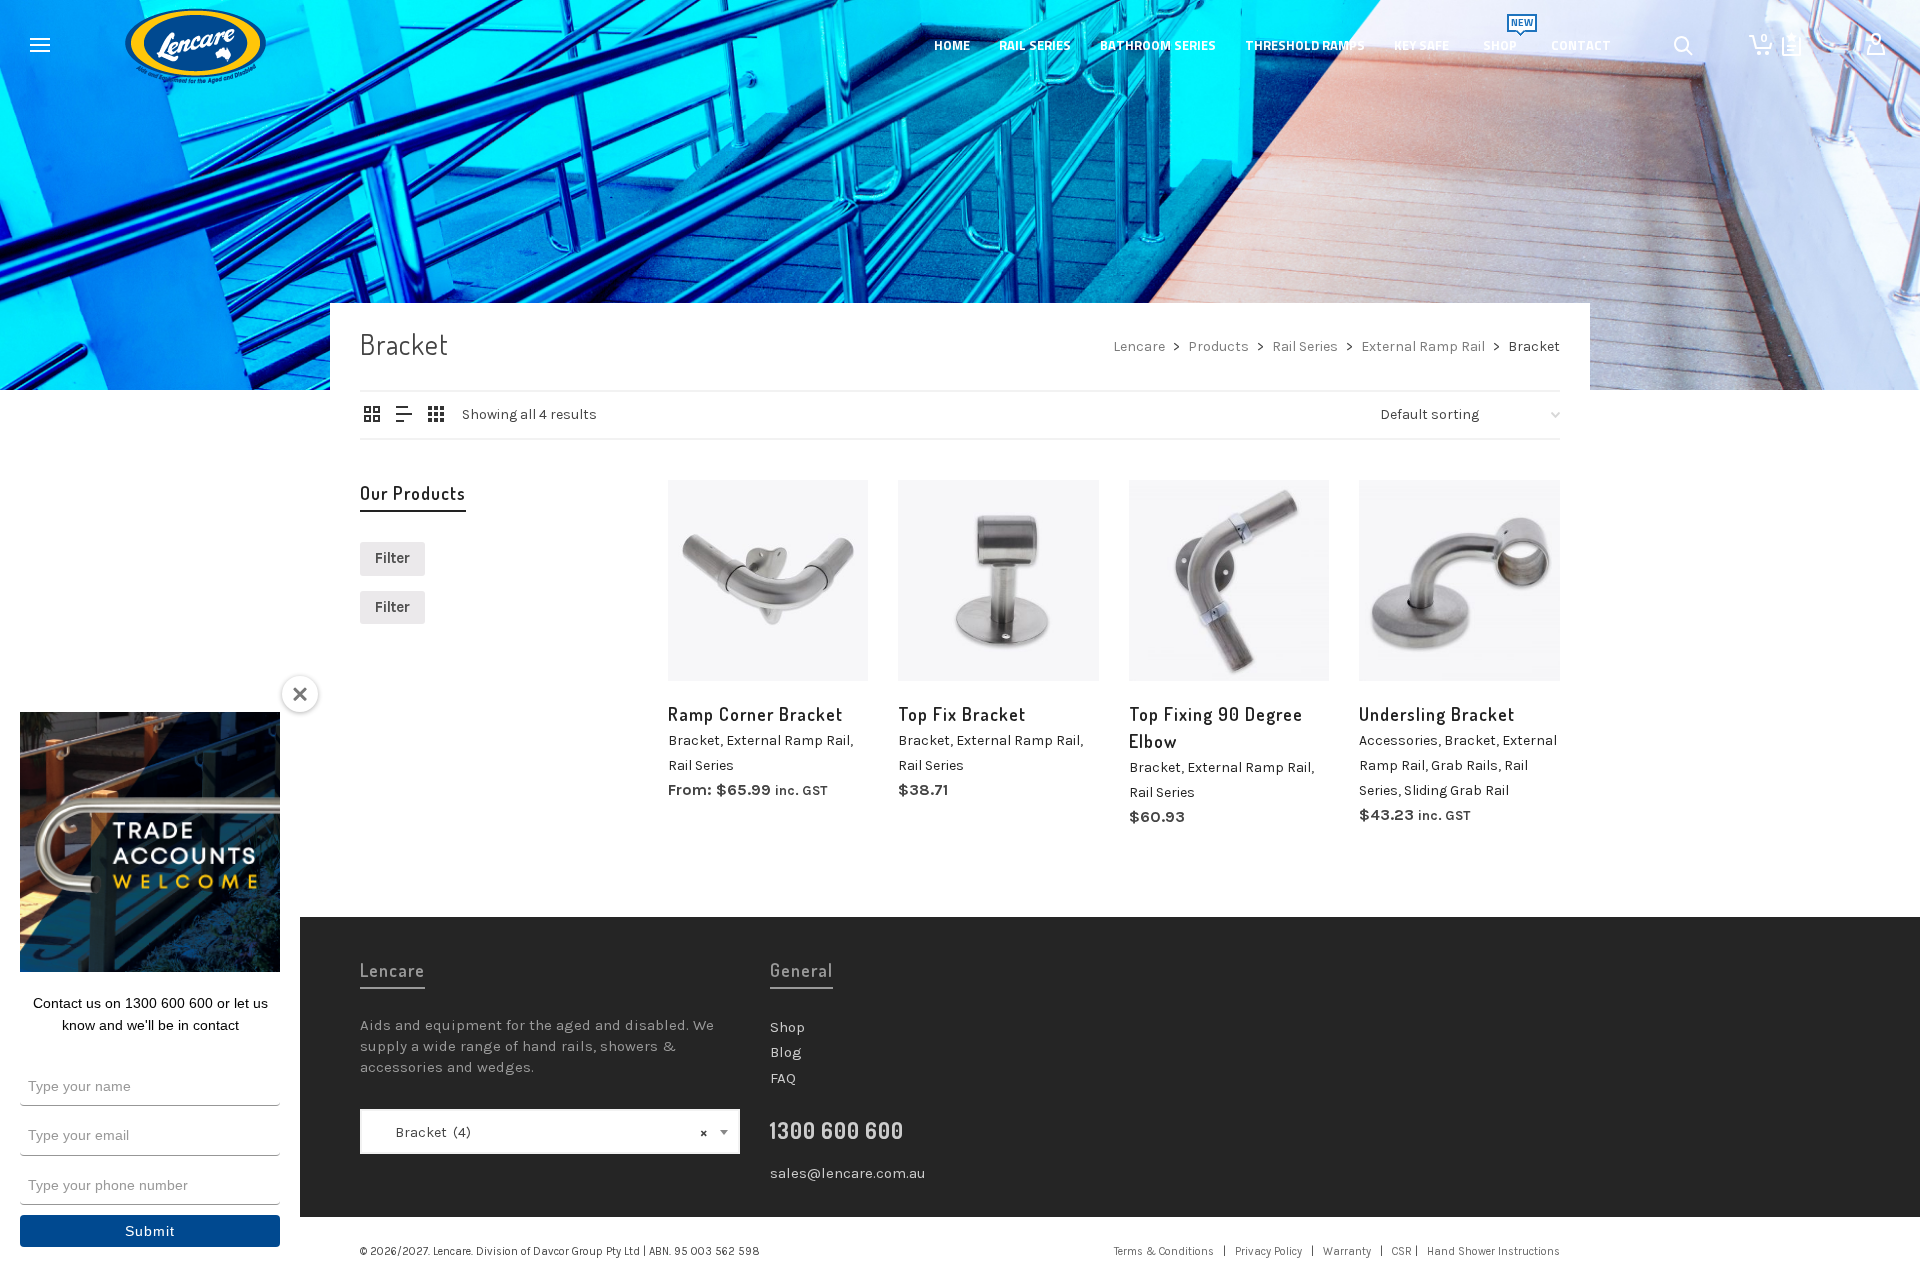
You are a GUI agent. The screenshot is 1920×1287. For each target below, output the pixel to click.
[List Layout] (404, 416)
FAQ (783, 1078)
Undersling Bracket (1437, 714)
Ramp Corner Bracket (755, 714)
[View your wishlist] (1791, 45)
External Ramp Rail (788, 740)
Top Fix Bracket (962, 714)
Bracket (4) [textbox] (542, 1132)
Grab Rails (1464, 765)
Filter (392, 558)
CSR (1402, 1251)
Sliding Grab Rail (1456, 790)
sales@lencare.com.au (848, 1173)
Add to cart (945, 645)
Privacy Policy (1268, 1251)
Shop (787, 1027)
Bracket (694, 740)
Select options (724, 641)
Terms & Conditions (1164, 1251)
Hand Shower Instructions (1493, 1251)
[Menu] (40, 46)
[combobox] (550, 1131)
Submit (150, 1231)
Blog (786, 1052)
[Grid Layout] (436, 416)
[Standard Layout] (372, 416)
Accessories (1398, 740)
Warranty (1347, 1251)
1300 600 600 (837, 1130)
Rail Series (701, 765)
